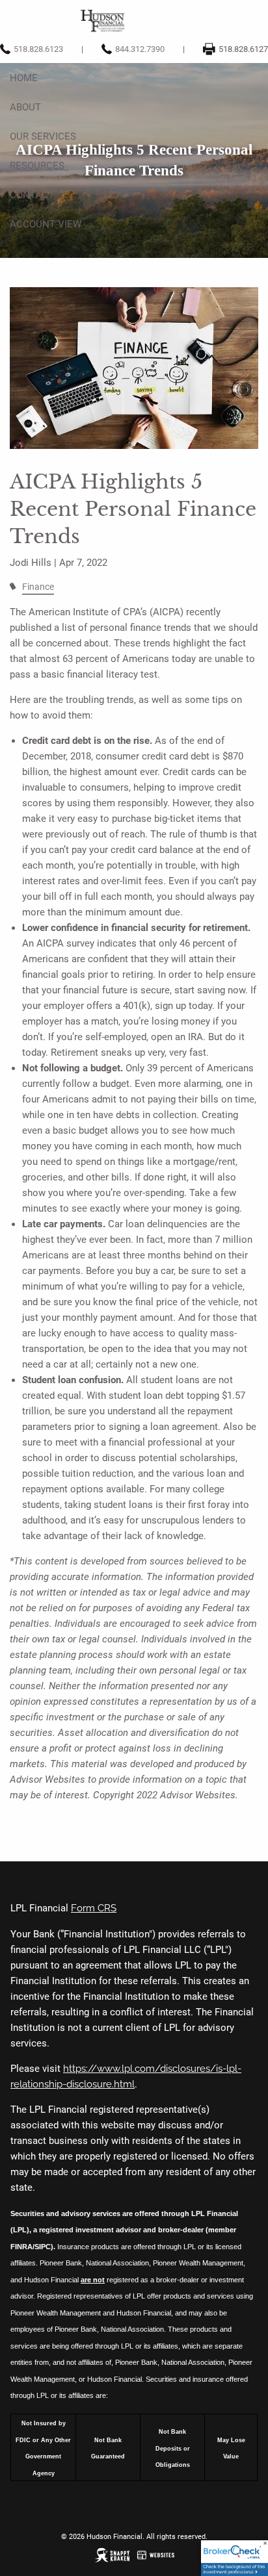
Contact (32, 195)
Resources (37, 166)
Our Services (43, 136)
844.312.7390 (140, 49)
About (25, 107)
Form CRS (94, 1908)
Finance (38, 587)
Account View (46, 224)
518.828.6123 (38, 49)
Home (24, 78)
